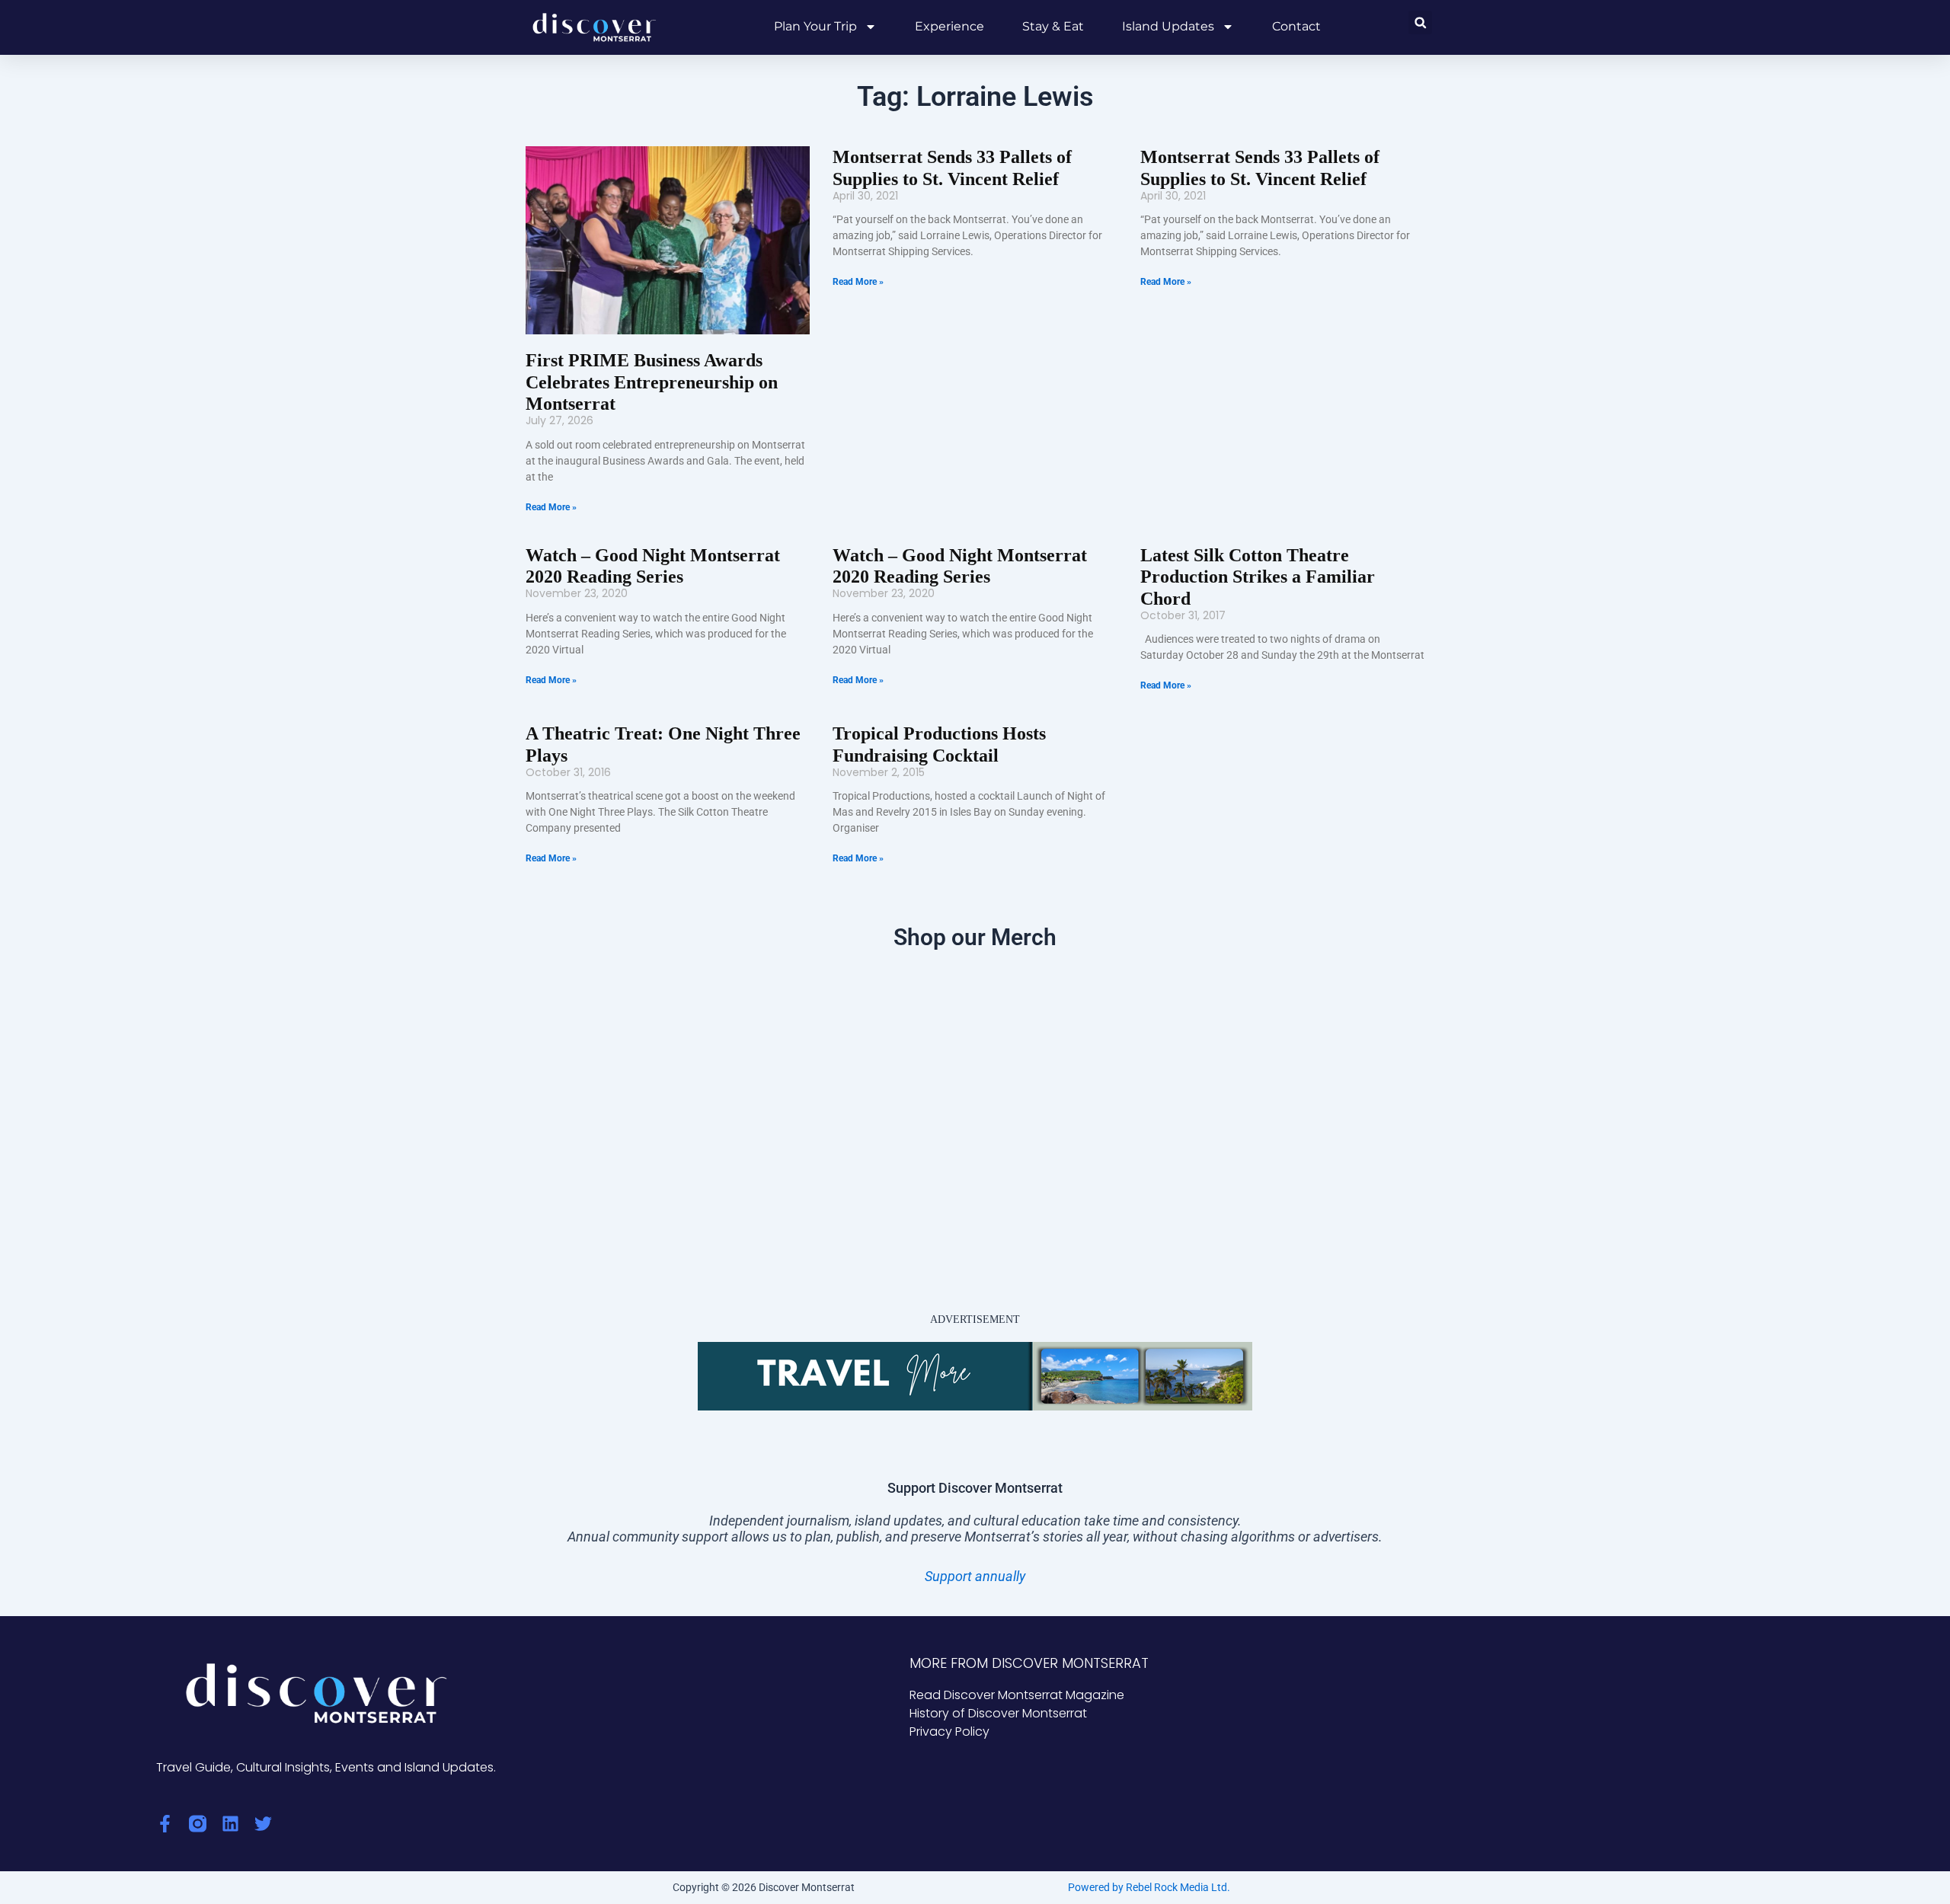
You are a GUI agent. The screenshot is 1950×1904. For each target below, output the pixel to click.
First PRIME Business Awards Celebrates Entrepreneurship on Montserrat (652, 382)
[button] (1420, 22)
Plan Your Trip (815, 26)
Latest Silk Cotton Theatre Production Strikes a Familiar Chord (1258, 577)
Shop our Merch (975, 937)
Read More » (551, 507)
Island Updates (1168, 26)
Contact (1296, 26)
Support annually (975, 1576)
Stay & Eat (1053, 26)
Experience (949, 26)
